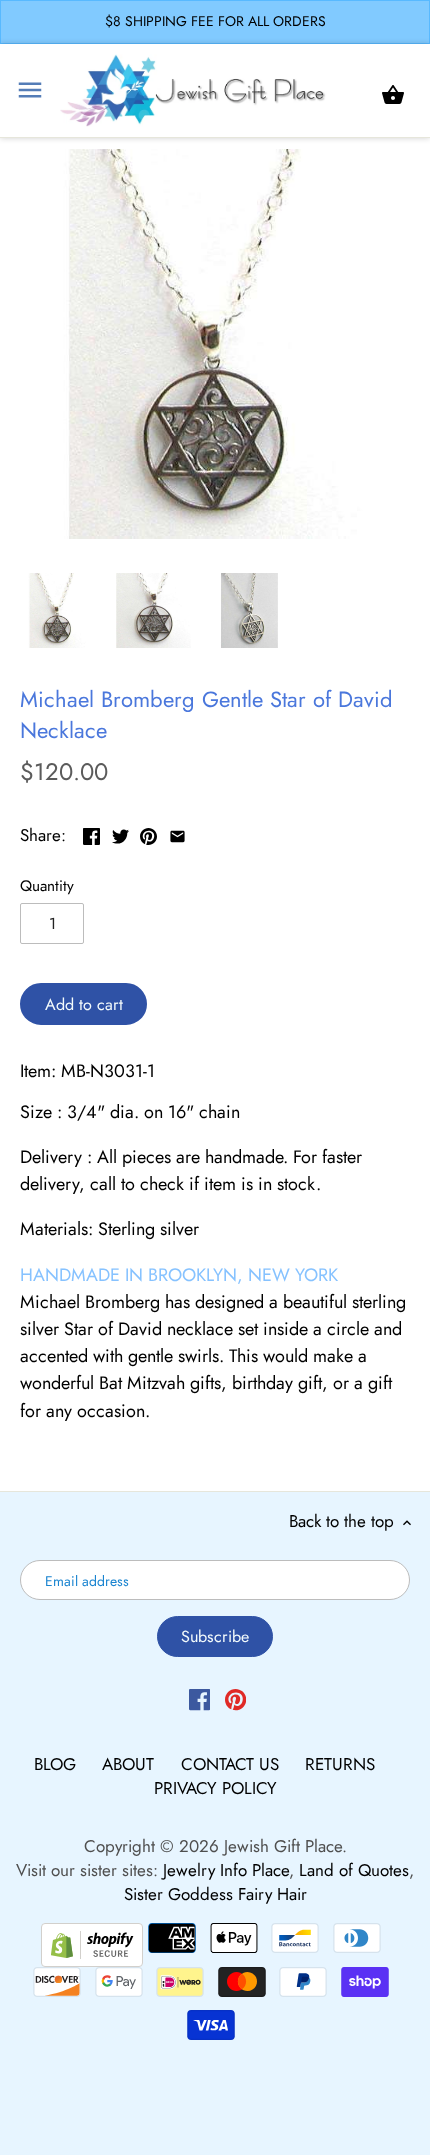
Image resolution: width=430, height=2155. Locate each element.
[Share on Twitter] (120, 833)
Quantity (47, 886)
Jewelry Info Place (226, 1870)
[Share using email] (177, 833)
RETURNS (340, 1764)
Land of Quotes (354, 1870)
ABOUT (130, 1764)
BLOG (57, 1764)
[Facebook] (199, 1699)
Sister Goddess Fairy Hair (215, 1894)
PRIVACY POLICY (215, 1788)
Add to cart (84, 1004)
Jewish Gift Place (283, 1846)
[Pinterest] (235, 1699)
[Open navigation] (30, 90)
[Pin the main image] (148, 833)
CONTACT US (232, 1764)
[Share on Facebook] (91, 833)
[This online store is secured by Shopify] (92, 1943)
